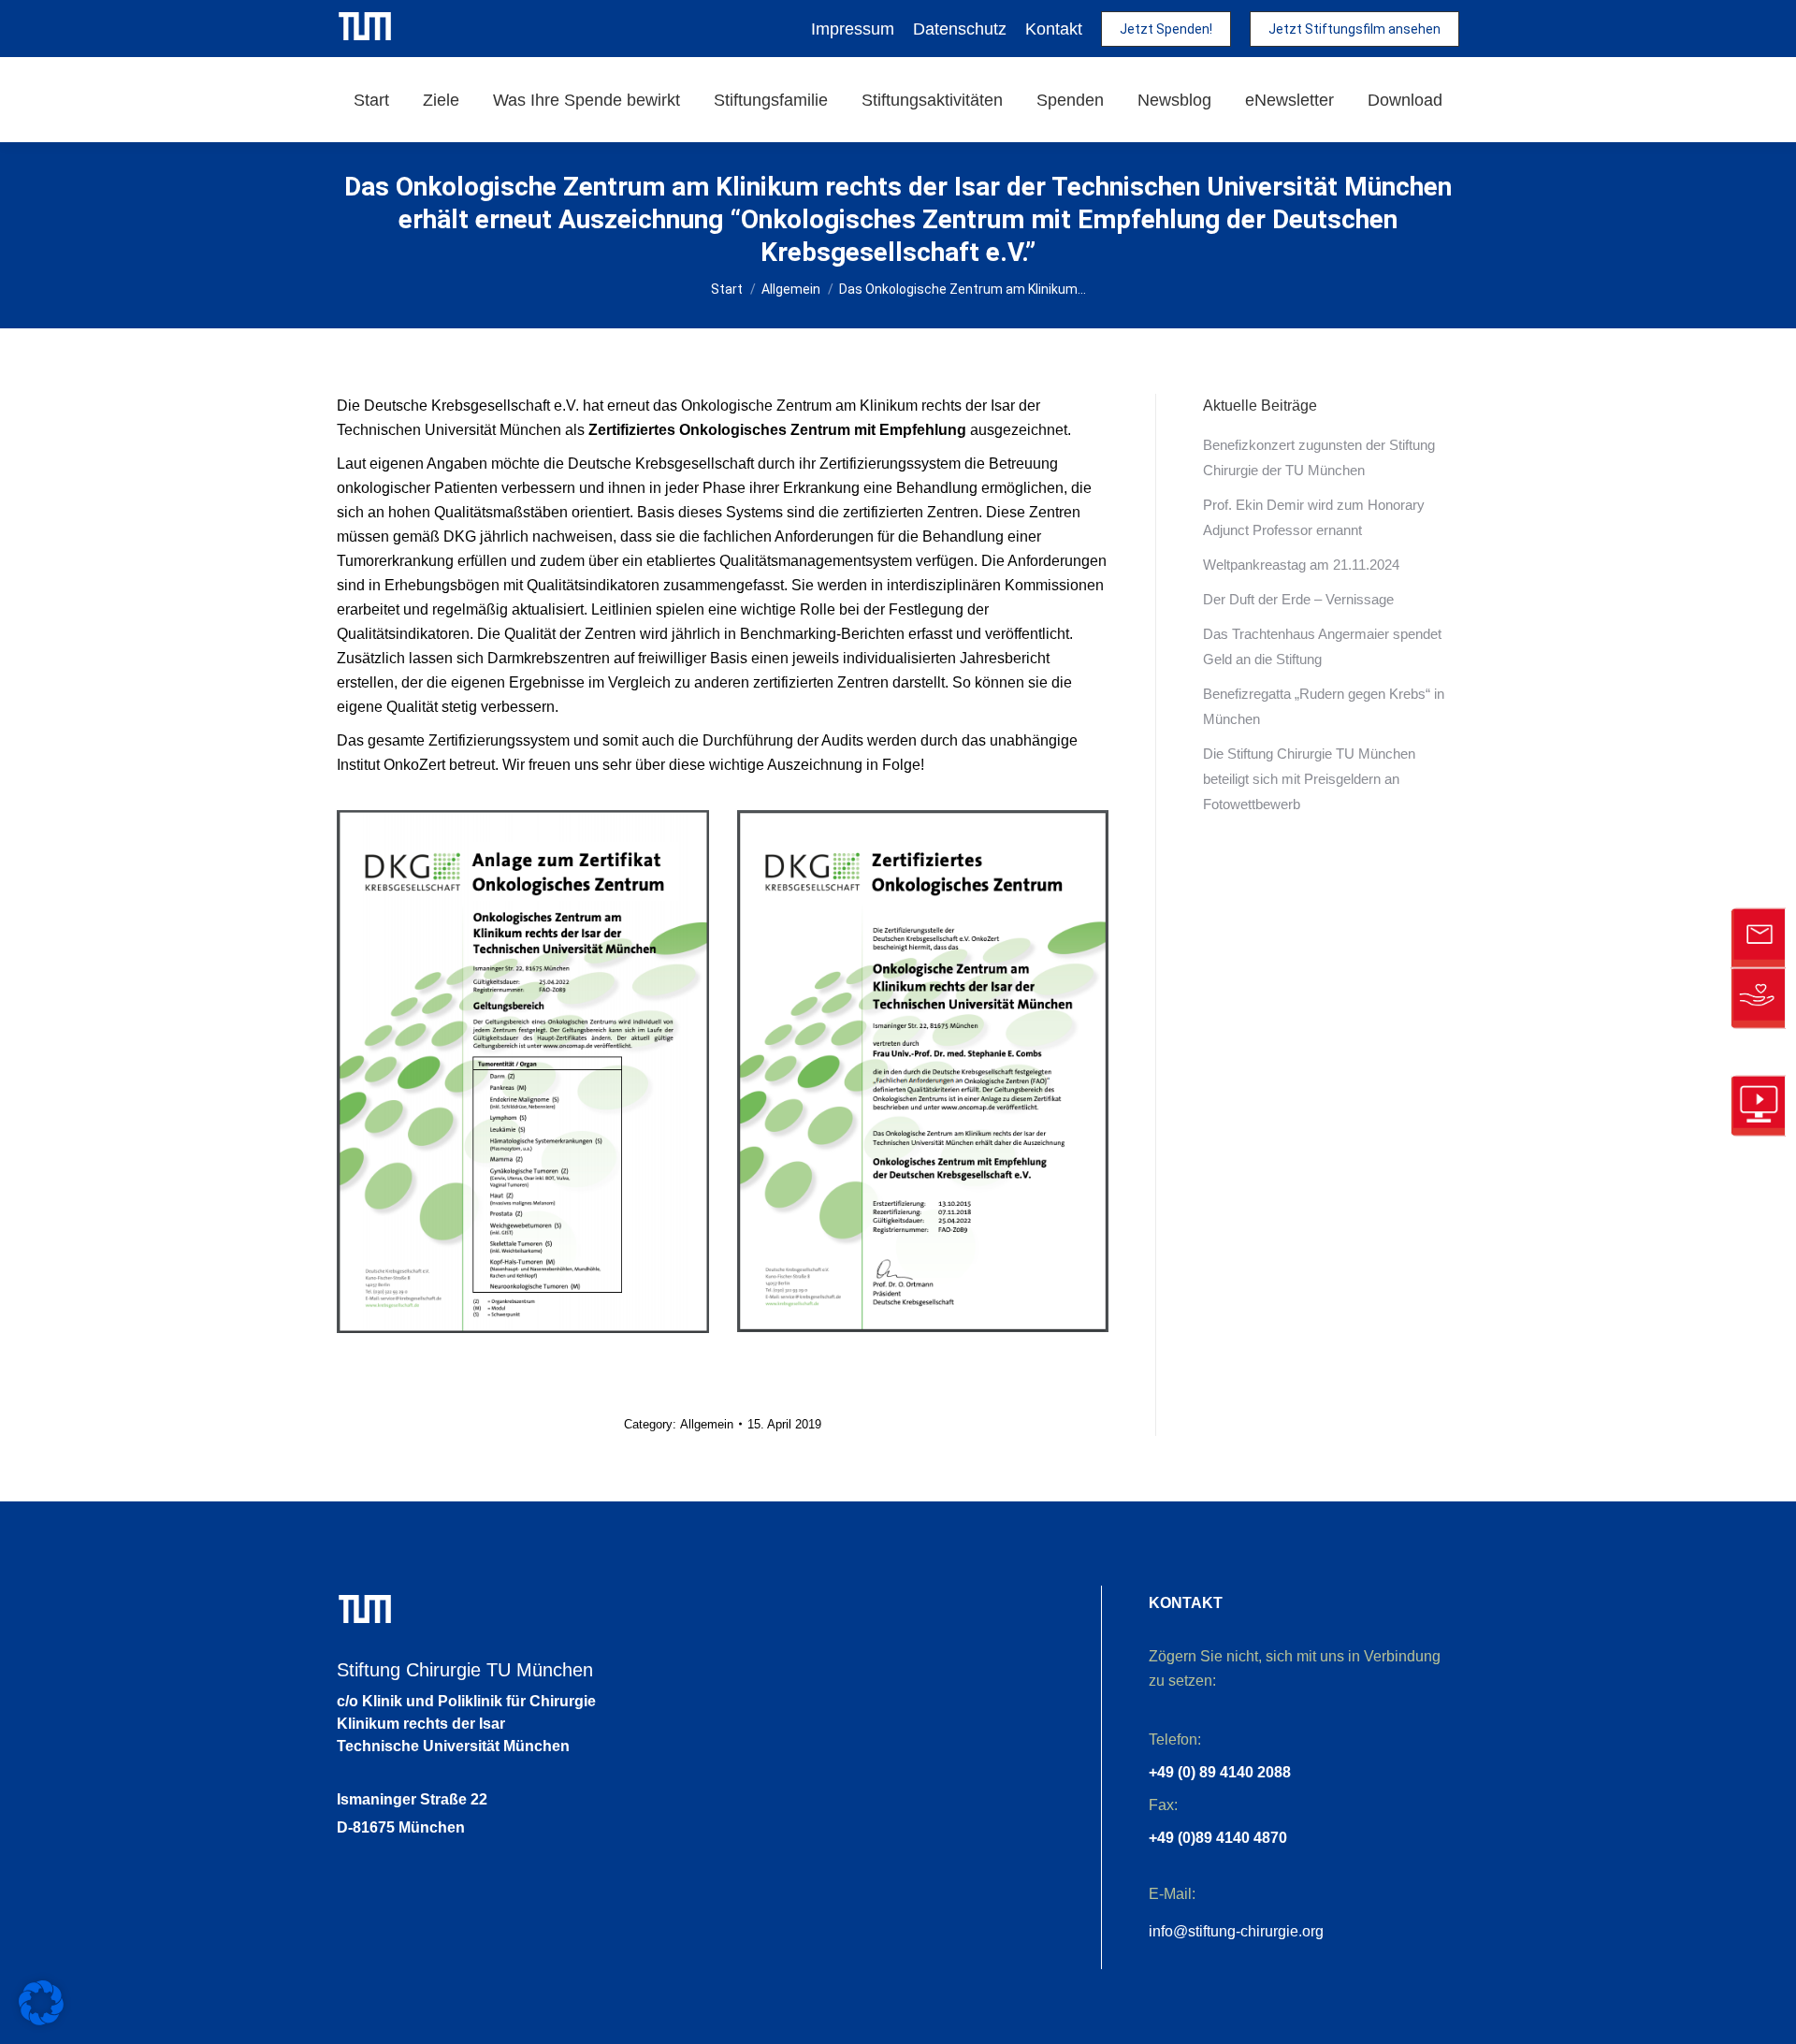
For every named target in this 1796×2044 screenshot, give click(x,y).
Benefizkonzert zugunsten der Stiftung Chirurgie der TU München (1319, 457)
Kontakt (1054, 29)
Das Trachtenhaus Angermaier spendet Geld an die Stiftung (1322, 646)
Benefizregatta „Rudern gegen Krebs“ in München (1324, 706)
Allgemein (707, 1424)
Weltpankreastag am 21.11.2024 (1301, 565)
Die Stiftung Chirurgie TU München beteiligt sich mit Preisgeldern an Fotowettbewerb (1309, 779)
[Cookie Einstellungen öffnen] (41, 2020)
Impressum (853, 29)
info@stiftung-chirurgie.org (1236, 1931)
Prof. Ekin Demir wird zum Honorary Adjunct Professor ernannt (1314, 517)
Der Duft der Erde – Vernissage (1298, 599)
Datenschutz (960, 29)
